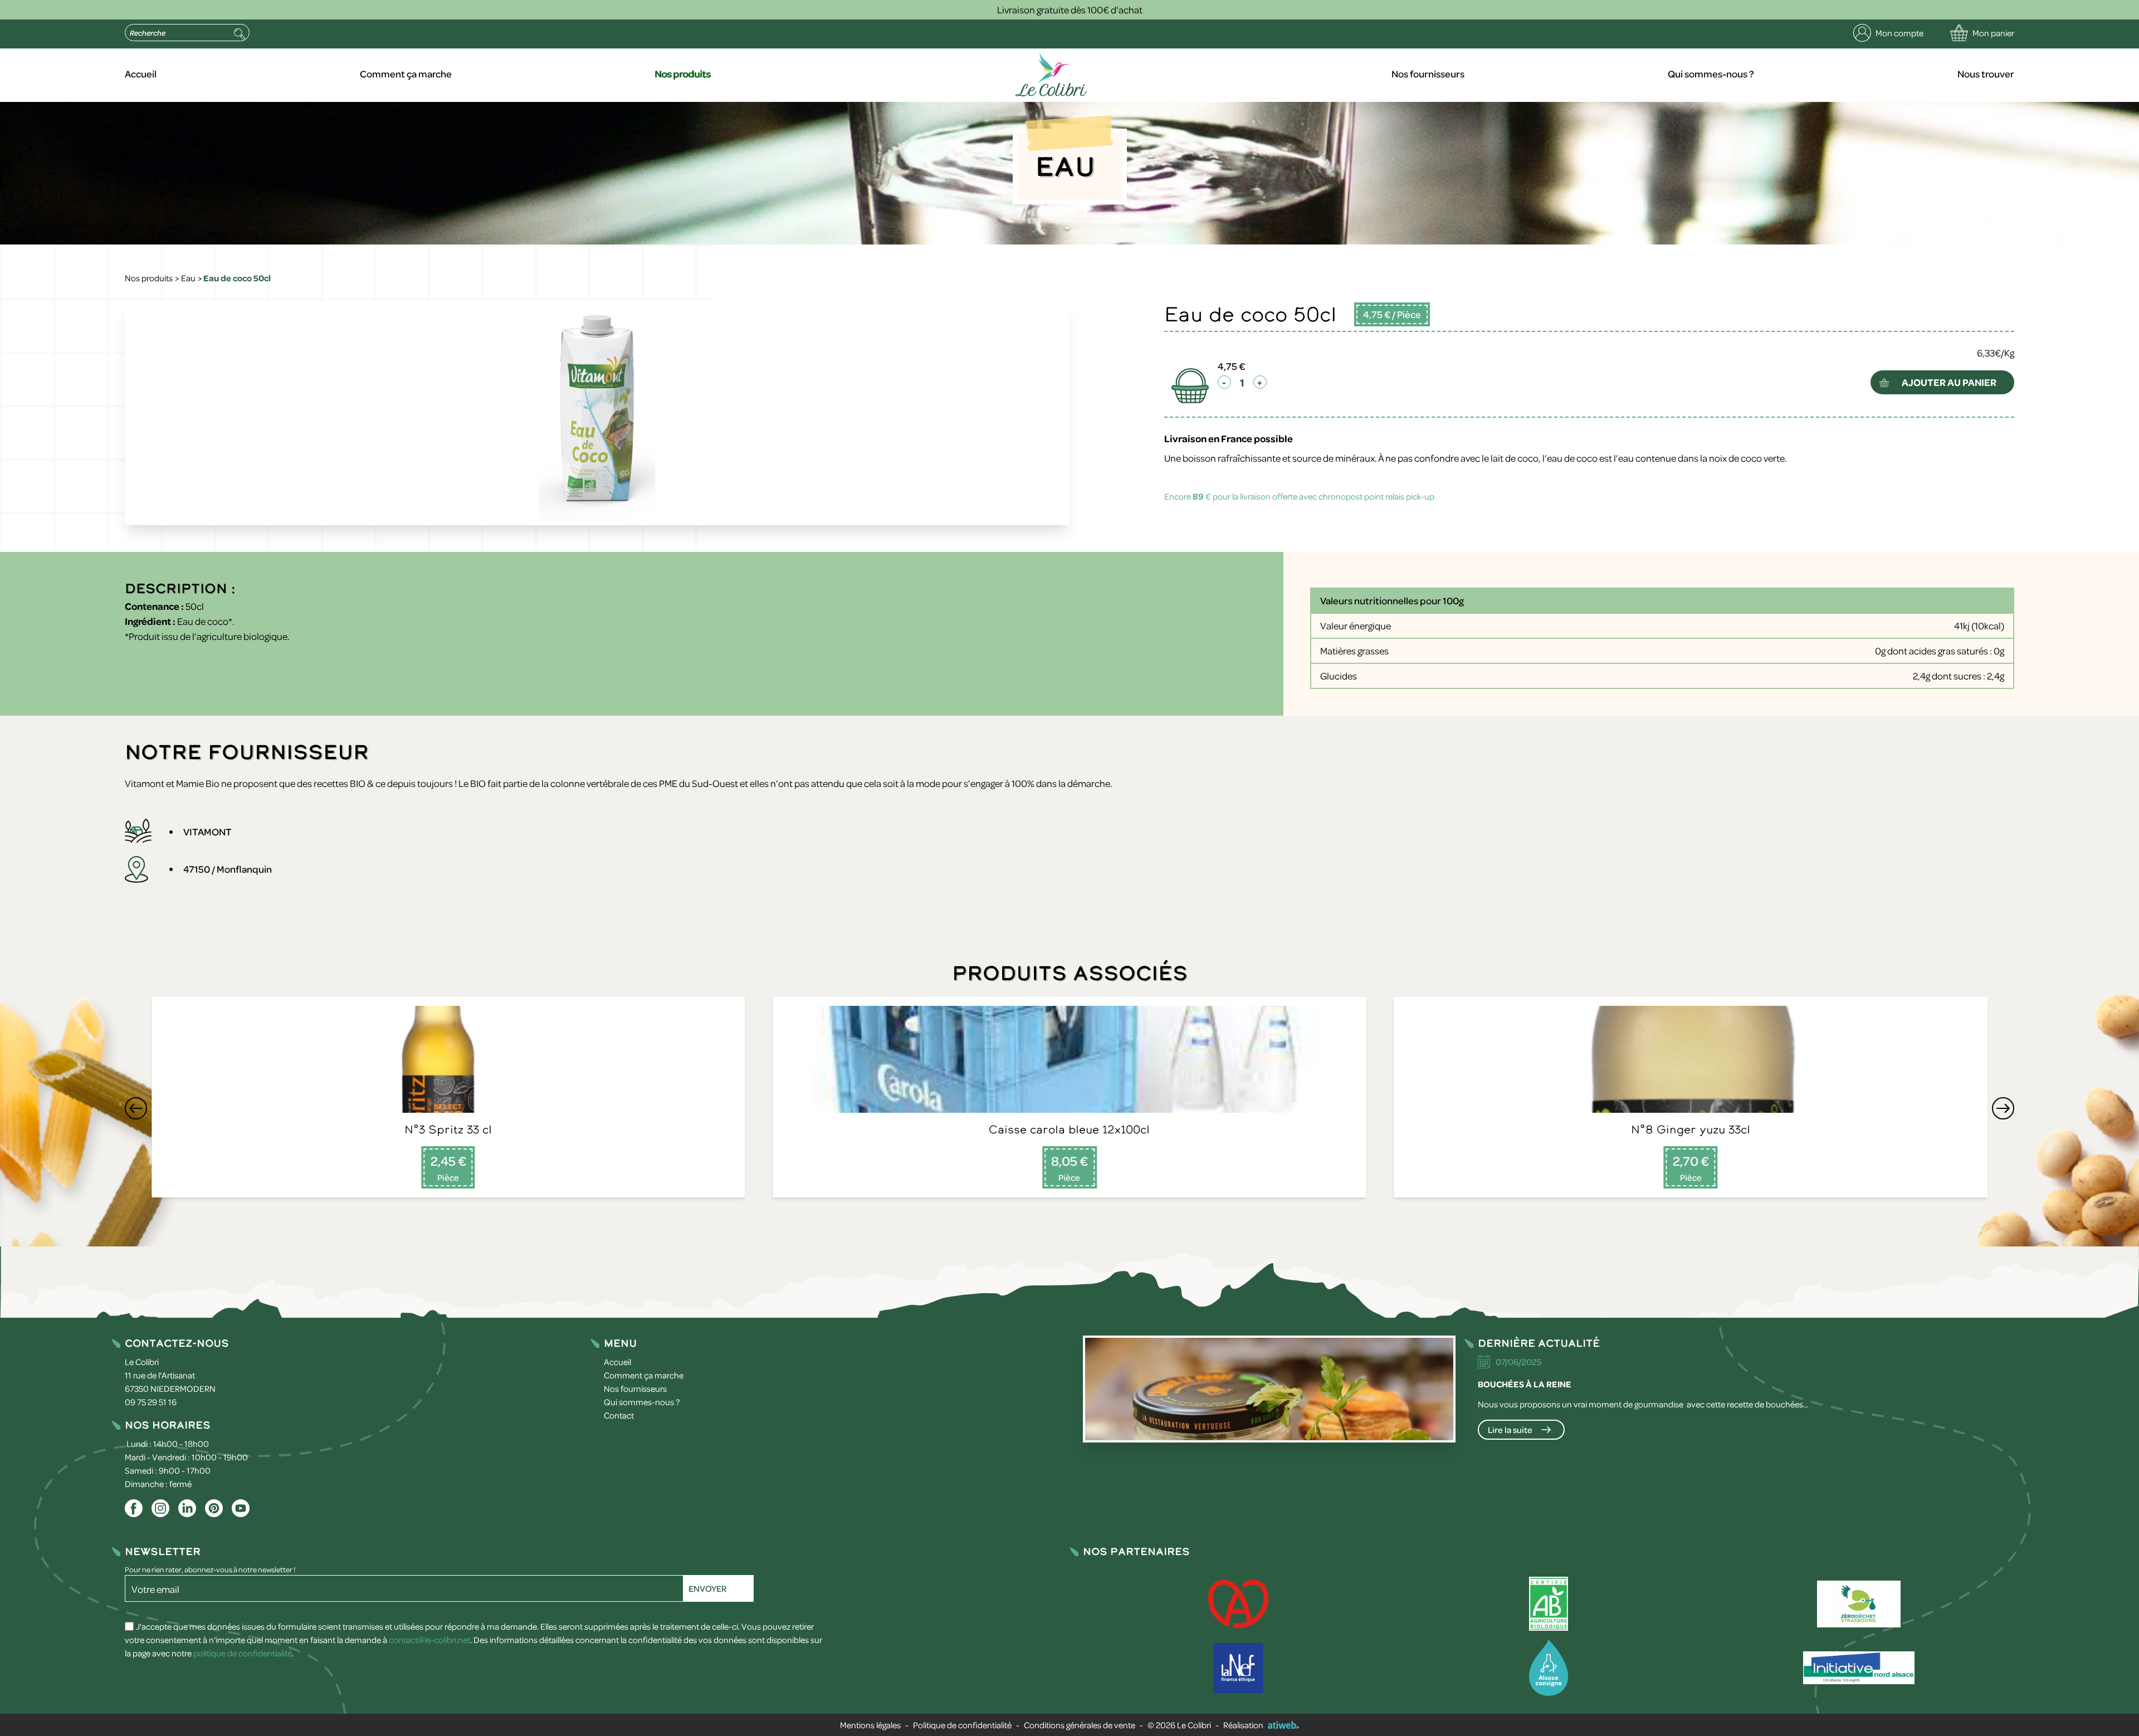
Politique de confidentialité (962, 1725)
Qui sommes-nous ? (1711, 74)
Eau (188, 278)
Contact (619, 1415)
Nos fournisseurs (1428, 74)
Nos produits (683, 74)
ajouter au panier (1949, 382)
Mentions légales (870, 1725)
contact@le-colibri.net (429, 1640)
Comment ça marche (406, 74)
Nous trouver (1986, 74)
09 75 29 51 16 (151, 1402)
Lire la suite (1510, 1430)
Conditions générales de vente (1080, 1725)
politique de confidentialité (243, 1653)
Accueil (141, 74)
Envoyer (707, 1588)
